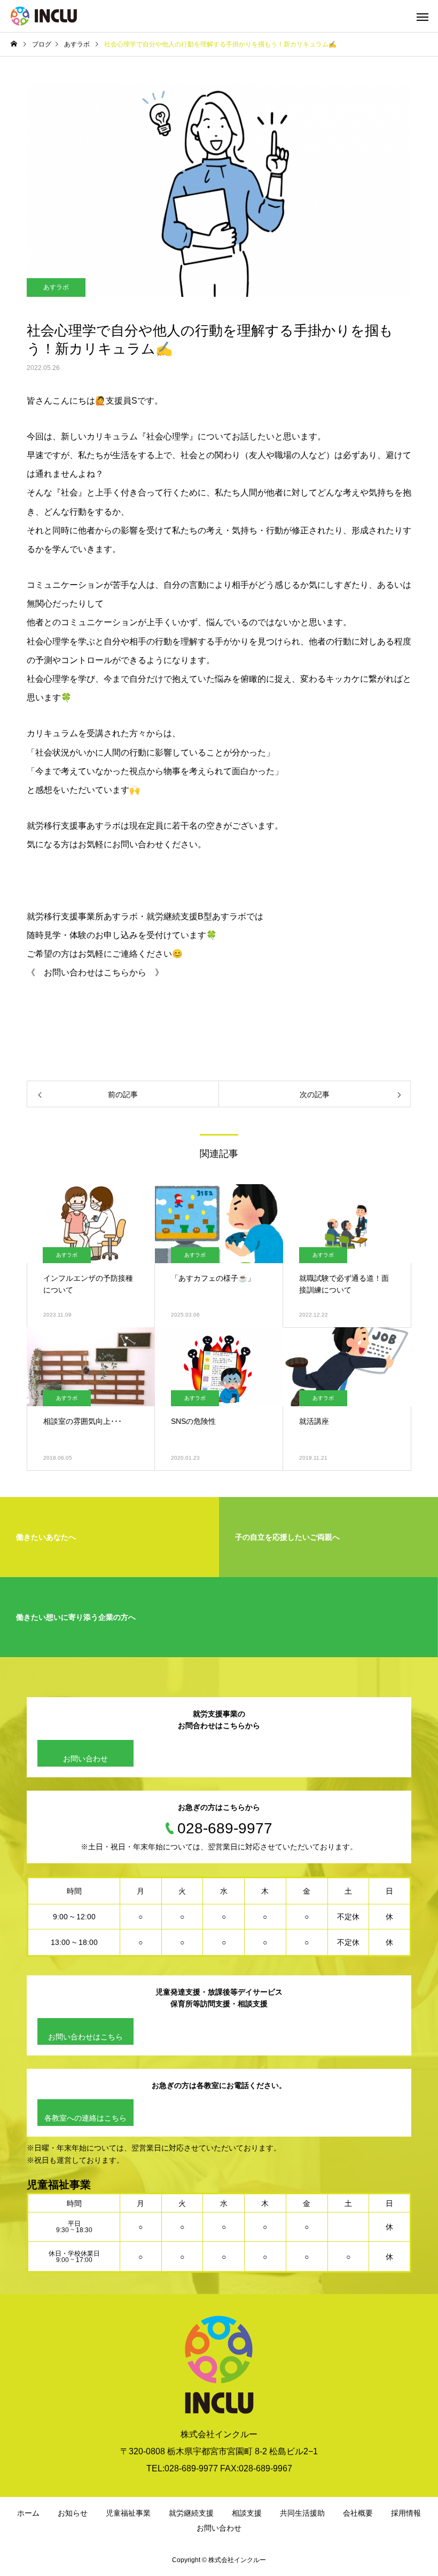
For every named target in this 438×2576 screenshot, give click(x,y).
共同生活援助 (302, 2513)
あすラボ (56, 287)
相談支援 (247, 2513)
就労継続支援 (191, 2513)
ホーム (28, 2513)
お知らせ (73, 2513)
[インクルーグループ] (44, 16)
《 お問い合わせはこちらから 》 (95, 972)
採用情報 (406, 2513)
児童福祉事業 (128, 2513)
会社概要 (358, 2513)
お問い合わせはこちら (85, 2037)
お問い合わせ (85, 1759)
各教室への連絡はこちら (85, 2118)
